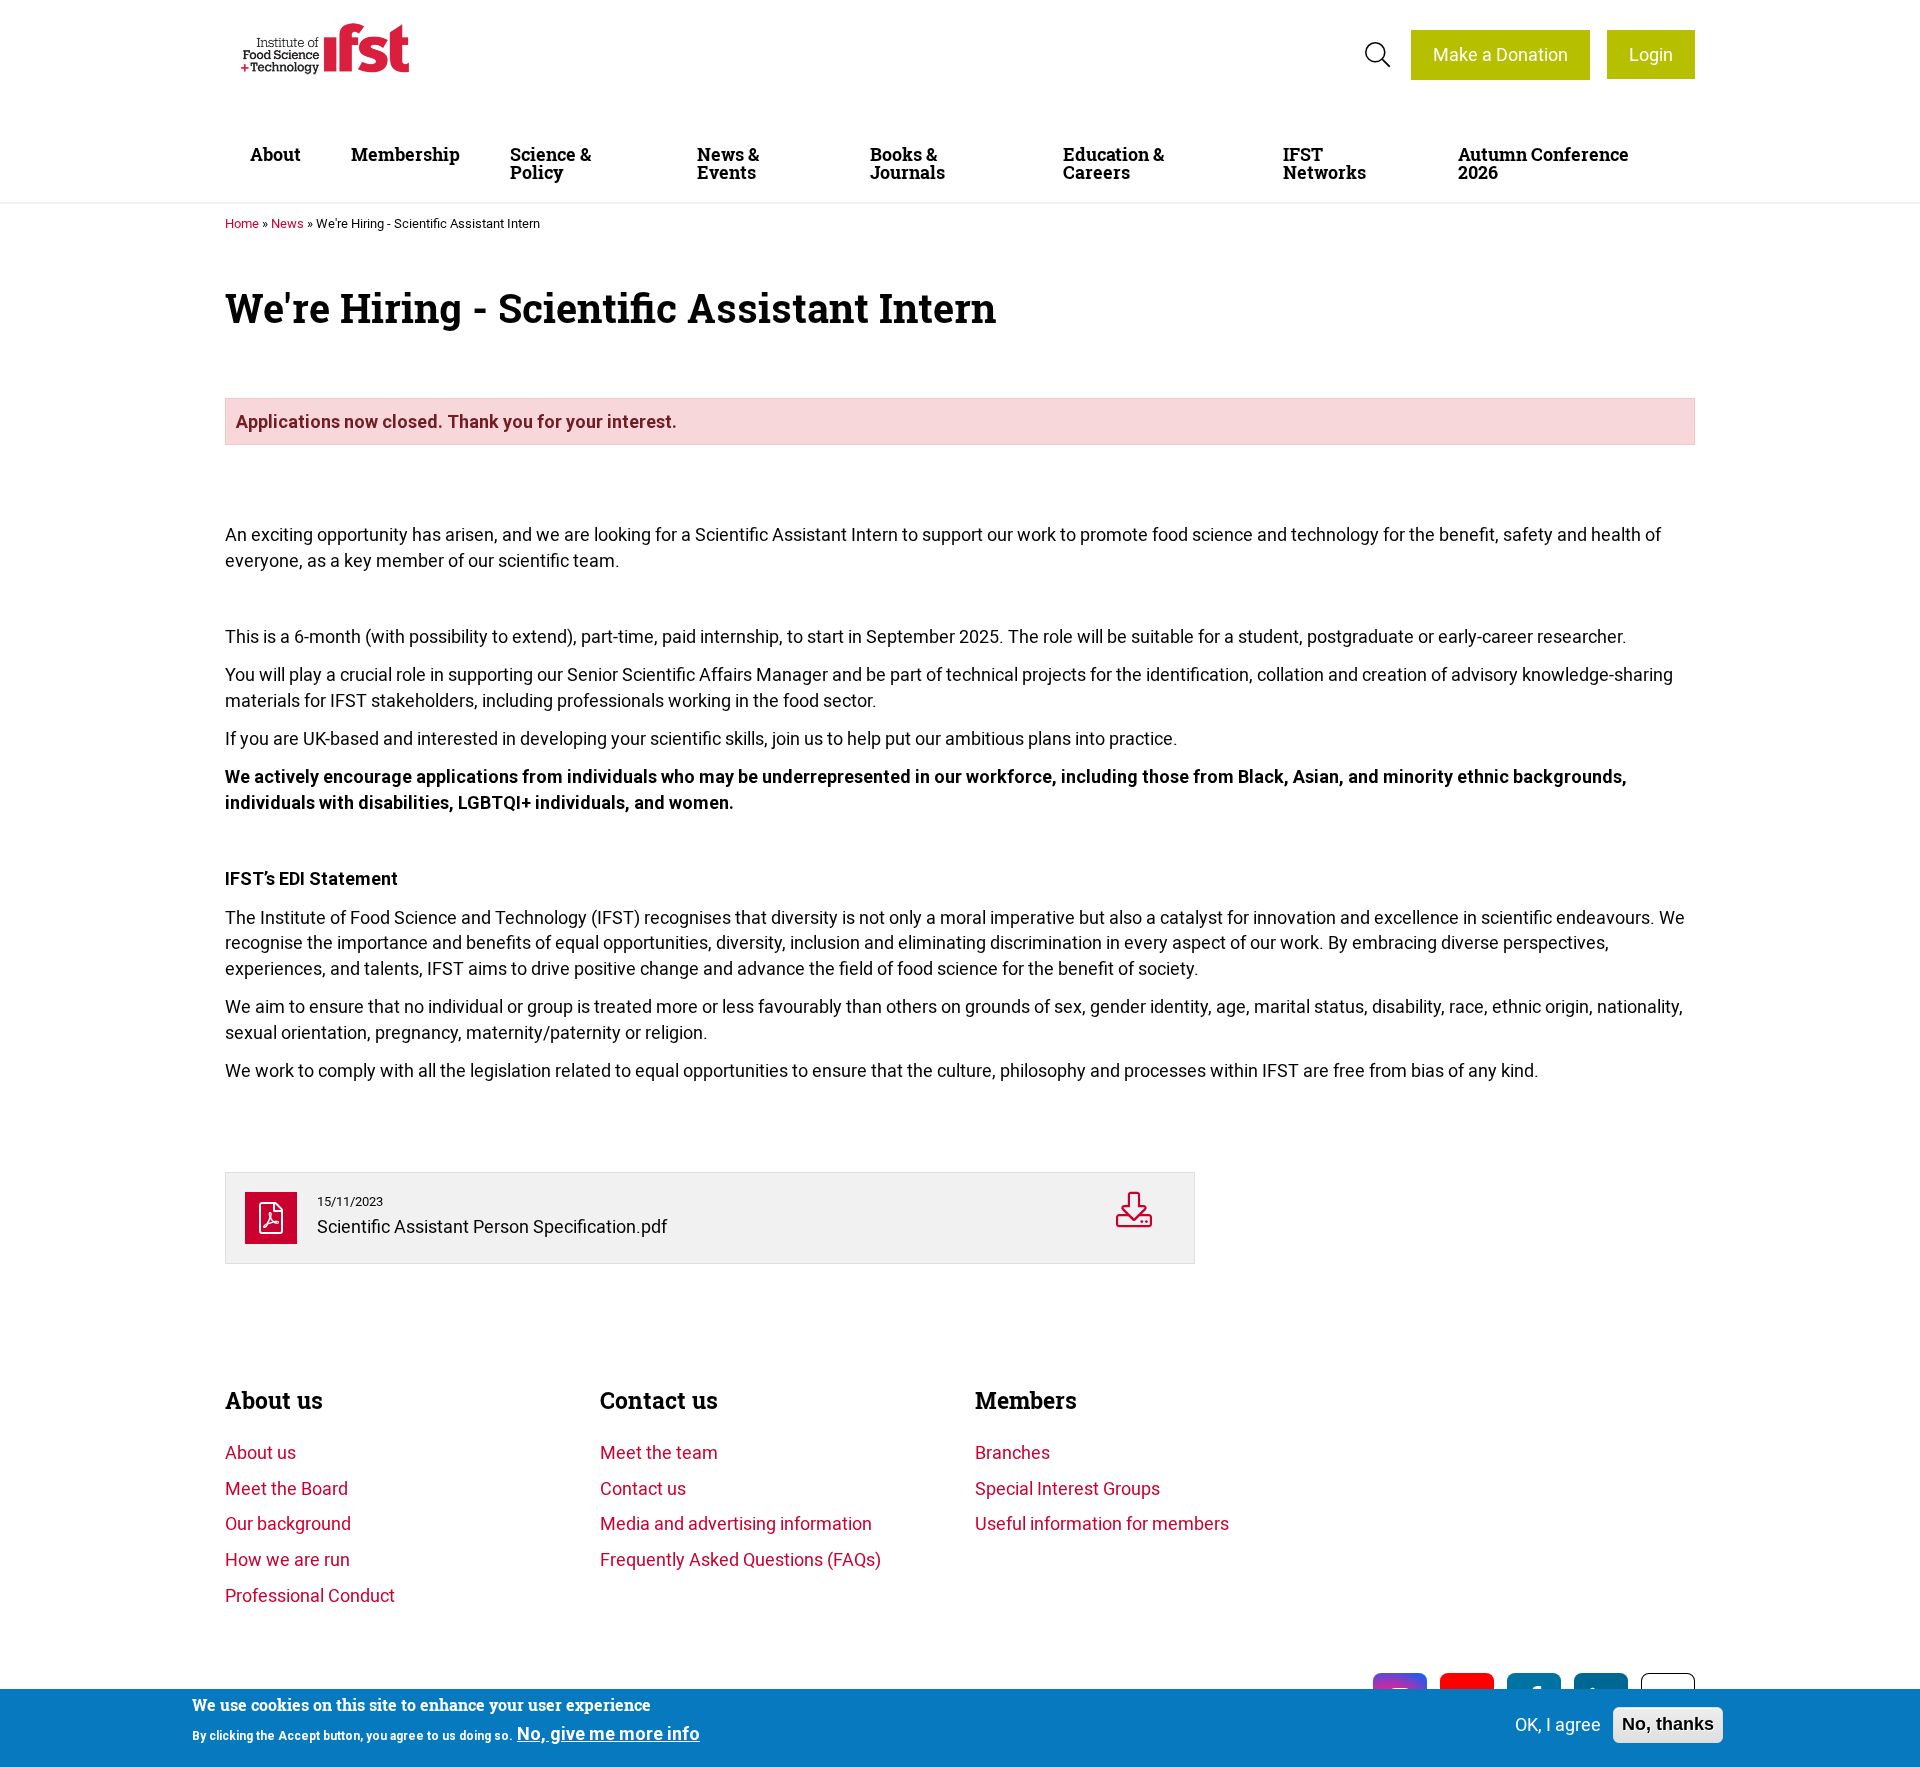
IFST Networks (1324, 163)
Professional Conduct (310, 1595)
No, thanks (1668, 1724)
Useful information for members (1102, 1523)
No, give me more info (608, 1733)
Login (1651, 54)
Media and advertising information (736, 1523)
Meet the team (659, 1452)
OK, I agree (1558, 1724)
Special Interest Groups (1067, 1488)
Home (242, 223)
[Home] (325, 48)
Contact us (659, 1400)
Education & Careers (1113, 163)
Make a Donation (1500, 54)
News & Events (728, 163)
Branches (1012, 1452)
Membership (405, 154)
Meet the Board (286, 1488)
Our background (288, 1523)
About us (274, 1400)
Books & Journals (907, 163)
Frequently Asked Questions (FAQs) (740, 1559)
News (287, 223)
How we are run (287, 1559)
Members (1026, 1400)
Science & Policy (550, 163)
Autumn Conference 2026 (1543, 163)
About (275, 154)
